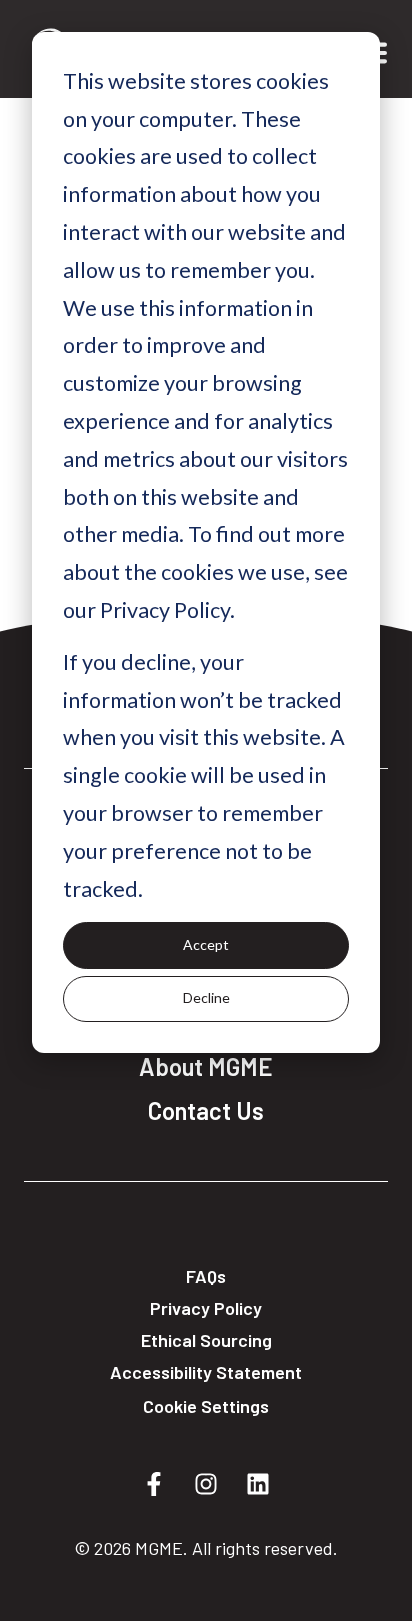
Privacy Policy (206, 1308)
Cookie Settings (206, 1406)
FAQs (206, 1276)
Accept (206, 944)
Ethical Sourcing (206, 1340)
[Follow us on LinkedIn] (258, 1484)
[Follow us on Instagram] (206, 1484)
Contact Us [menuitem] (206, 1111)
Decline (206, 997)
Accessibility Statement (206, 1372)
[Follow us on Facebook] (154, 1484)
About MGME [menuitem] (206, 1067)
